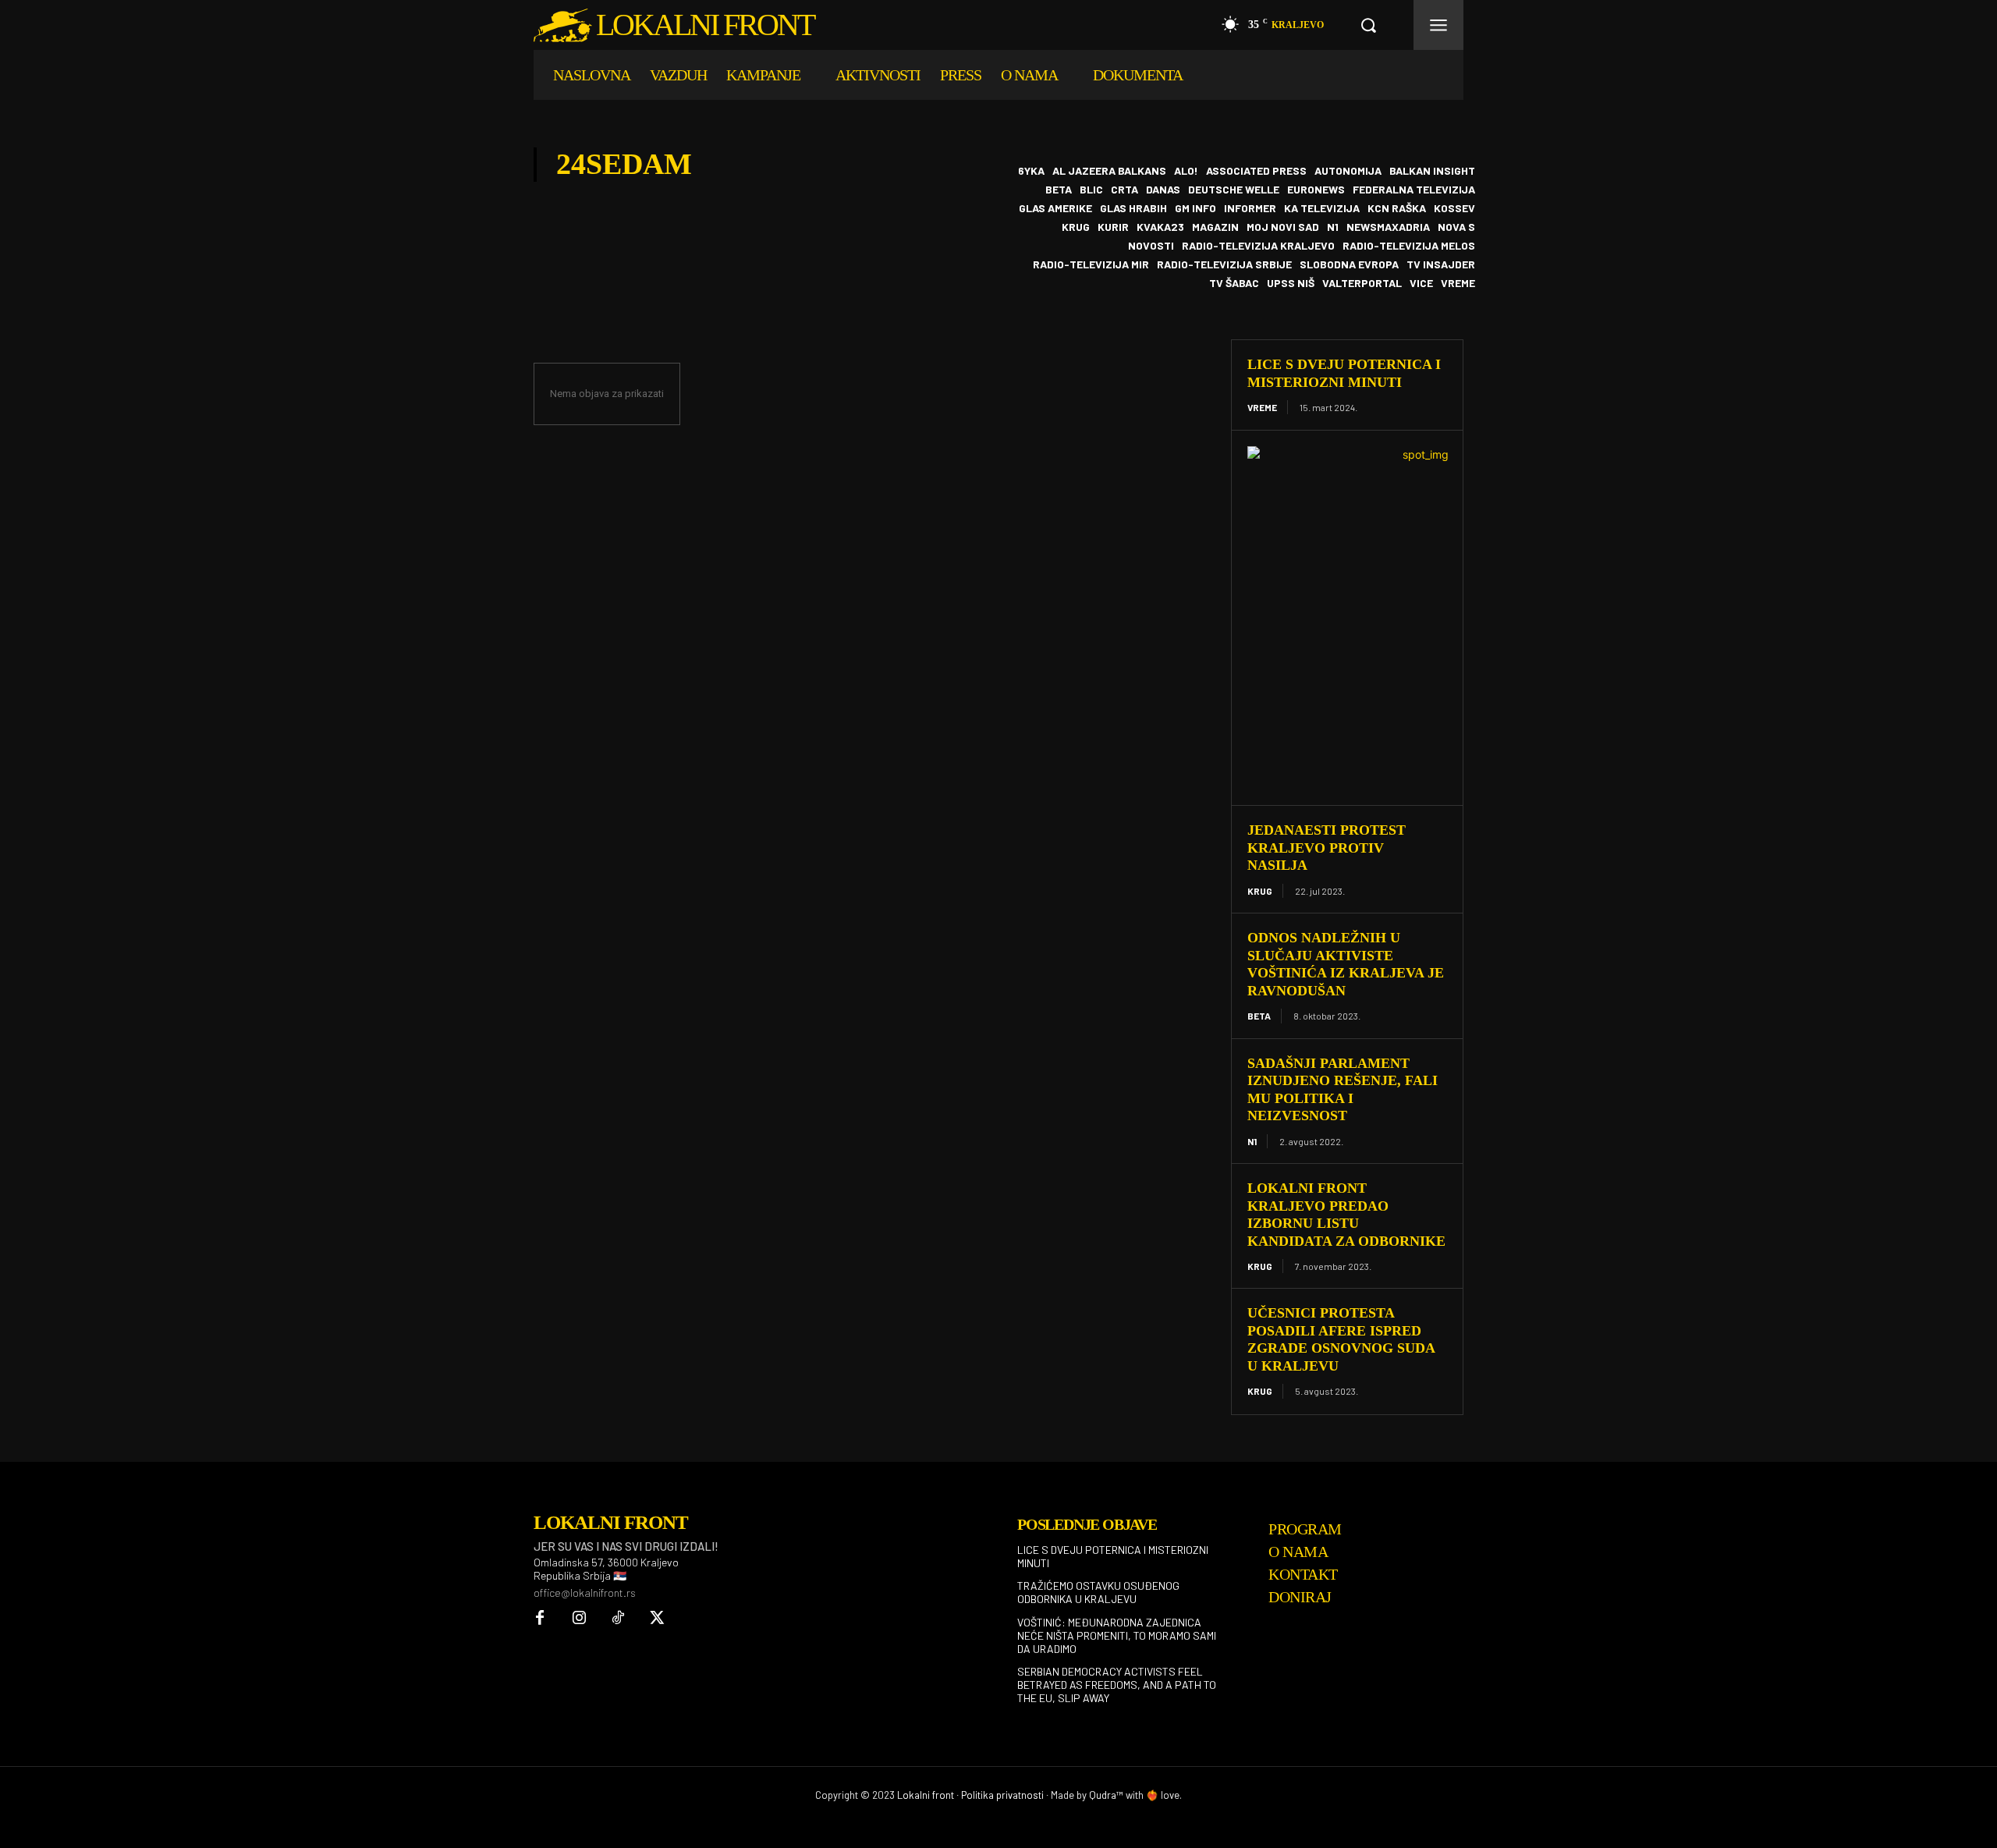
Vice (1421, 283)
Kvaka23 (1160, 227)
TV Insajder (1441, 264)
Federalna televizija (1414, 190)
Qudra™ (1106, 1795)
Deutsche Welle (1234, 190)
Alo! (1186, 171)
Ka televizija (1322, 208)
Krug (1076, 227)
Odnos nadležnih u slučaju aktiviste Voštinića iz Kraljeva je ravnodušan (1346, 964)
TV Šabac (1234, 283)
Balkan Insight (1432, 171)
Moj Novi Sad (1283, 227)
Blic (1091, 190)
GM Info (1195, 208)
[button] (1368, 25)
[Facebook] (540, 1619)
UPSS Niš (1291, 283)
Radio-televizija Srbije (1224, 264)
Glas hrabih (1133, 208)
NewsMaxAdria (1388, 227)
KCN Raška (1397, 208)
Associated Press (1256, 171)
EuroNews (1316, 190)
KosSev (1454, 208)
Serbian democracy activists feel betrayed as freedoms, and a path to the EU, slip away (1117, 1685)
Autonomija (1348, 171)
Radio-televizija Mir (1091, 264)
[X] (657, 1619)
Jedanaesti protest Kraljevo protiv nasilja (1327, 848)
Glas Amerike (1055, 208)
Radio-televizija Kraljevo (1258, 246)
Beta (1059, 190)
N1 (1333, 227)
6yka (1031, 171)
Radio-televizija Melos (1409, 246)
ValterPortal (1362, 283)
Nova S (1456, 227)
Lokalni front (926, 1795)
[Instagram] (579, 1619)
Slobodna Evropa (1349, 264)
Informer (1250, 208)
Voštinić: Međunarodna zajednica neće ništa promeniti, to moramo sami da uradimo (1117, 1635)
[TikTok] (618, 1619)
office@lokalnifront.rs (585, 1593)
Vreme (1458, 283)
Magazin (1215, 227)
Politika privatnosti (1002, 1795)
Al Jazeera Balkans (1109, 171)
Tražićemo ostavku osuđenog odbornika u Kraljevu (1098, 1592)
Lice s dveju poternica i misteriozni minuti (1113, 1556)
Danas (1163, 190)
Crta (1124, 190)
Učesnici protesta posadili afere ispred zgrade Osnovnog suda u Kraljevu (1341, 1339)
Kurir (1113, 227)
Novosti (1151, 246)
